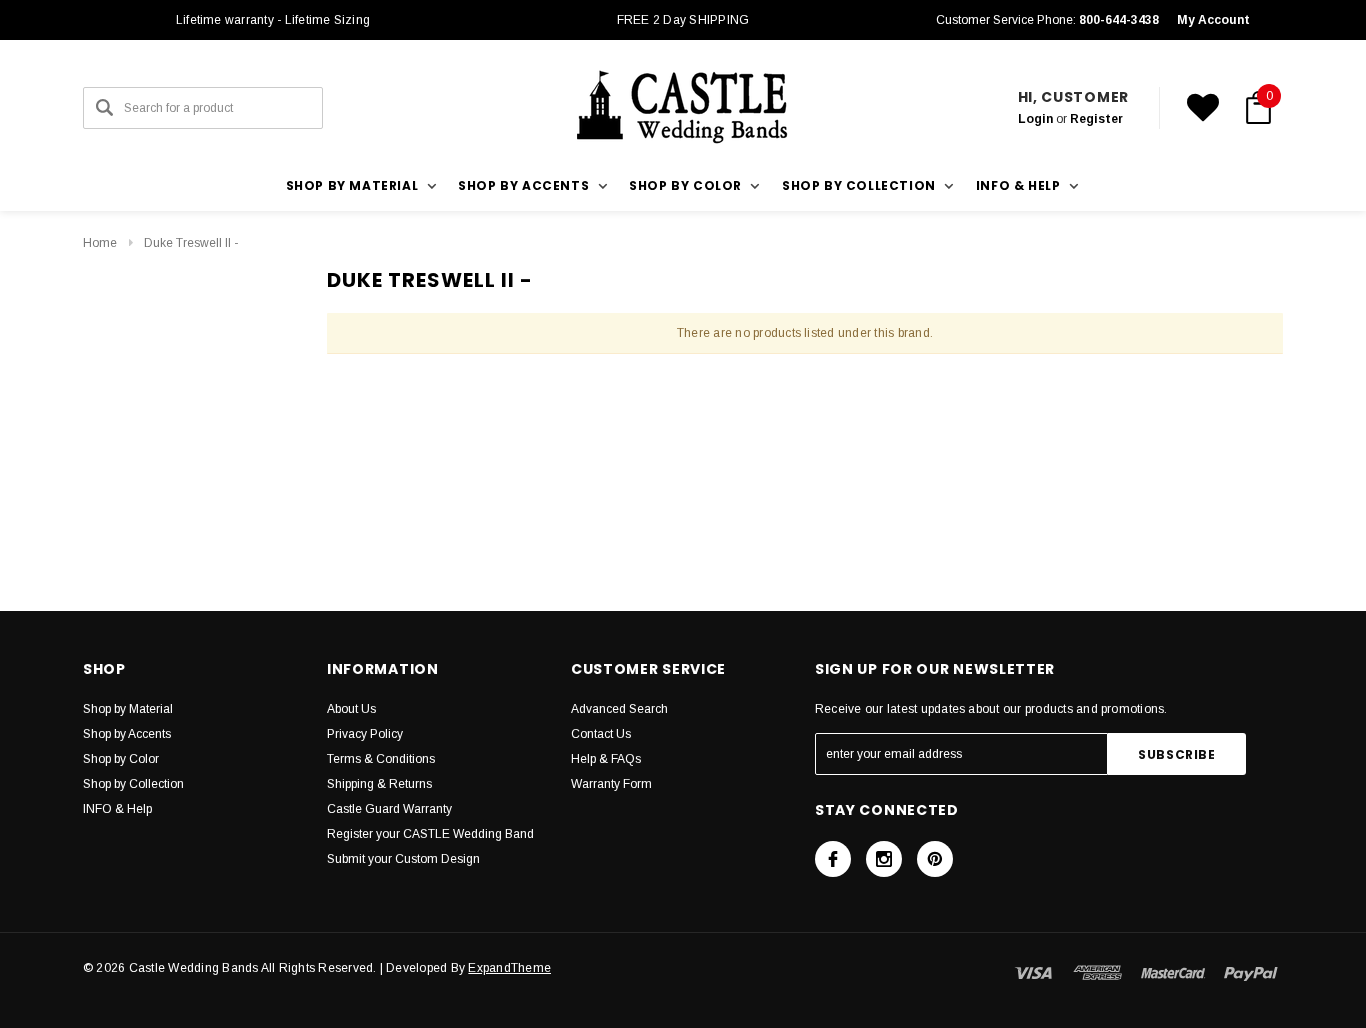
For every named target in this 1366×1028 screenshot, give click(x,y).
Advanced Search (619, 709)
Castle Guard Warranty (389, 809)
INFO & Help (117, 809)
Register (1096, 119)
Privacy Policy (365, 734)
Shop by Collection (133, 784)
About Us (351, 709)
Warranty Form (611, 784)
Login (1035, 119)
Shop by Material (128, 709)
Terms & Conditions (381, 759)
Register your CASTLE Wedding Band (430, 834)
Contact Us (601, 734)
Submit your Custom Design (403, 859)
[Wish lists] (1203, 108)
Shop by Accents (127, 734)
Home (100, 243)
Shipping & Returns (379, 784)
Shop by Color (121, 759)
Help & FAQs (606, 759)
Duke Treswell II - (191, 243)
